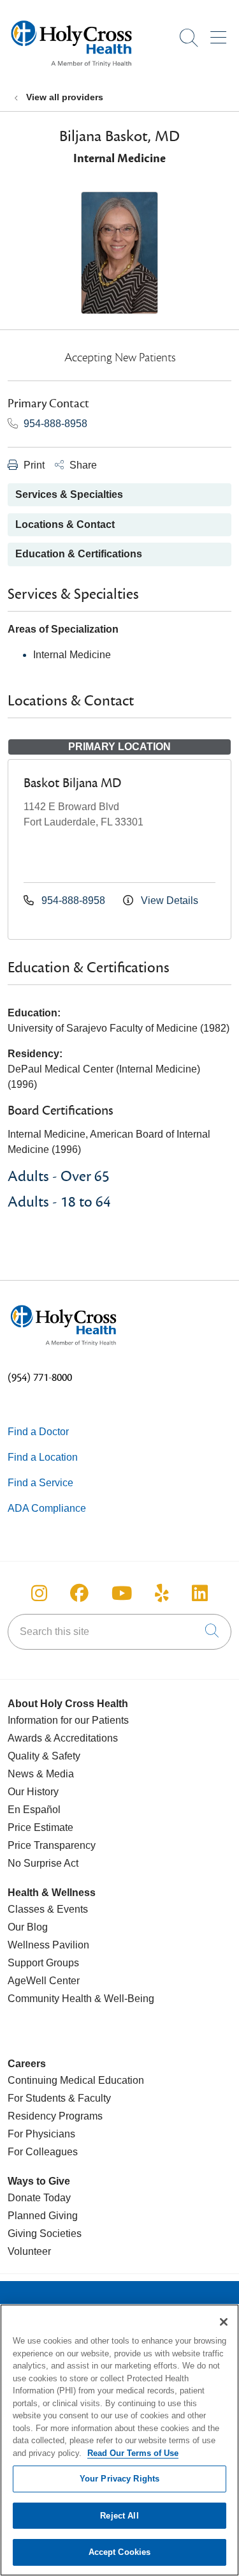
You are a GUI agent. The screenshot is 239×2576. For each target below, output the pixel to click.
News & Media (41, 1774)
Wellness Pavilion (48, 1945)
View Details (168, 900)
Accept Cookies (120, 2552)
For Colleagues (43, 2152)
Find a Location (43, 1457)
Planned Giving (43, 2216)
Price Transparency (52, 1845)
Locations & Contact (65, 524)
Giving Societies (45, 2233)
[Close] (224, 2322)
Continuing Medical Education (76, 2080)
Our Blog (28, 1927)
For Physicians (41, 2134)
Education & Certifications (79, 554)
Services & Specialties (69, 494)
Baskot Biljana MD (72, 783)
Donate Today (39, 2198)
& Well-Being (123, 1999)
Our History (33, 1792)
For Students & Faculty (59, 2098)
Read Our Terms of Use (133, 2453)
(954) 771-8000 (40, 1378)
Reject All (119, 2516)
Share (82, 465)
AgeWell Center (44, 1981)
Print (33, 465)
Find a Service (40, 1483)
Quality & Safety (44, 1756)
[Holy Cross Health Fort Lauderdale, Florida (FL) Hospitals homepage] (71, 70)
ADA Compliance (47, 1508)
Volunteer (29, 2251)
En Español (34, 1810)
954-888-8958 (54, 424)
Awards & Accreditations (63, 1738)
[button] (221, 33)
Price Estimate (40, 1827)
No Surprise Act (43, 1863)
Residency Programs (55, 2116)
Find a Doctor (38, 1432)
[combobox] (119, 1632)
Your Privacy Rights (119, 2479)
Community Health (50, 1999)
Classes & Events (48, 1909)
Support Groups (43, 1963)
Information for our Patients (68, 1720)
